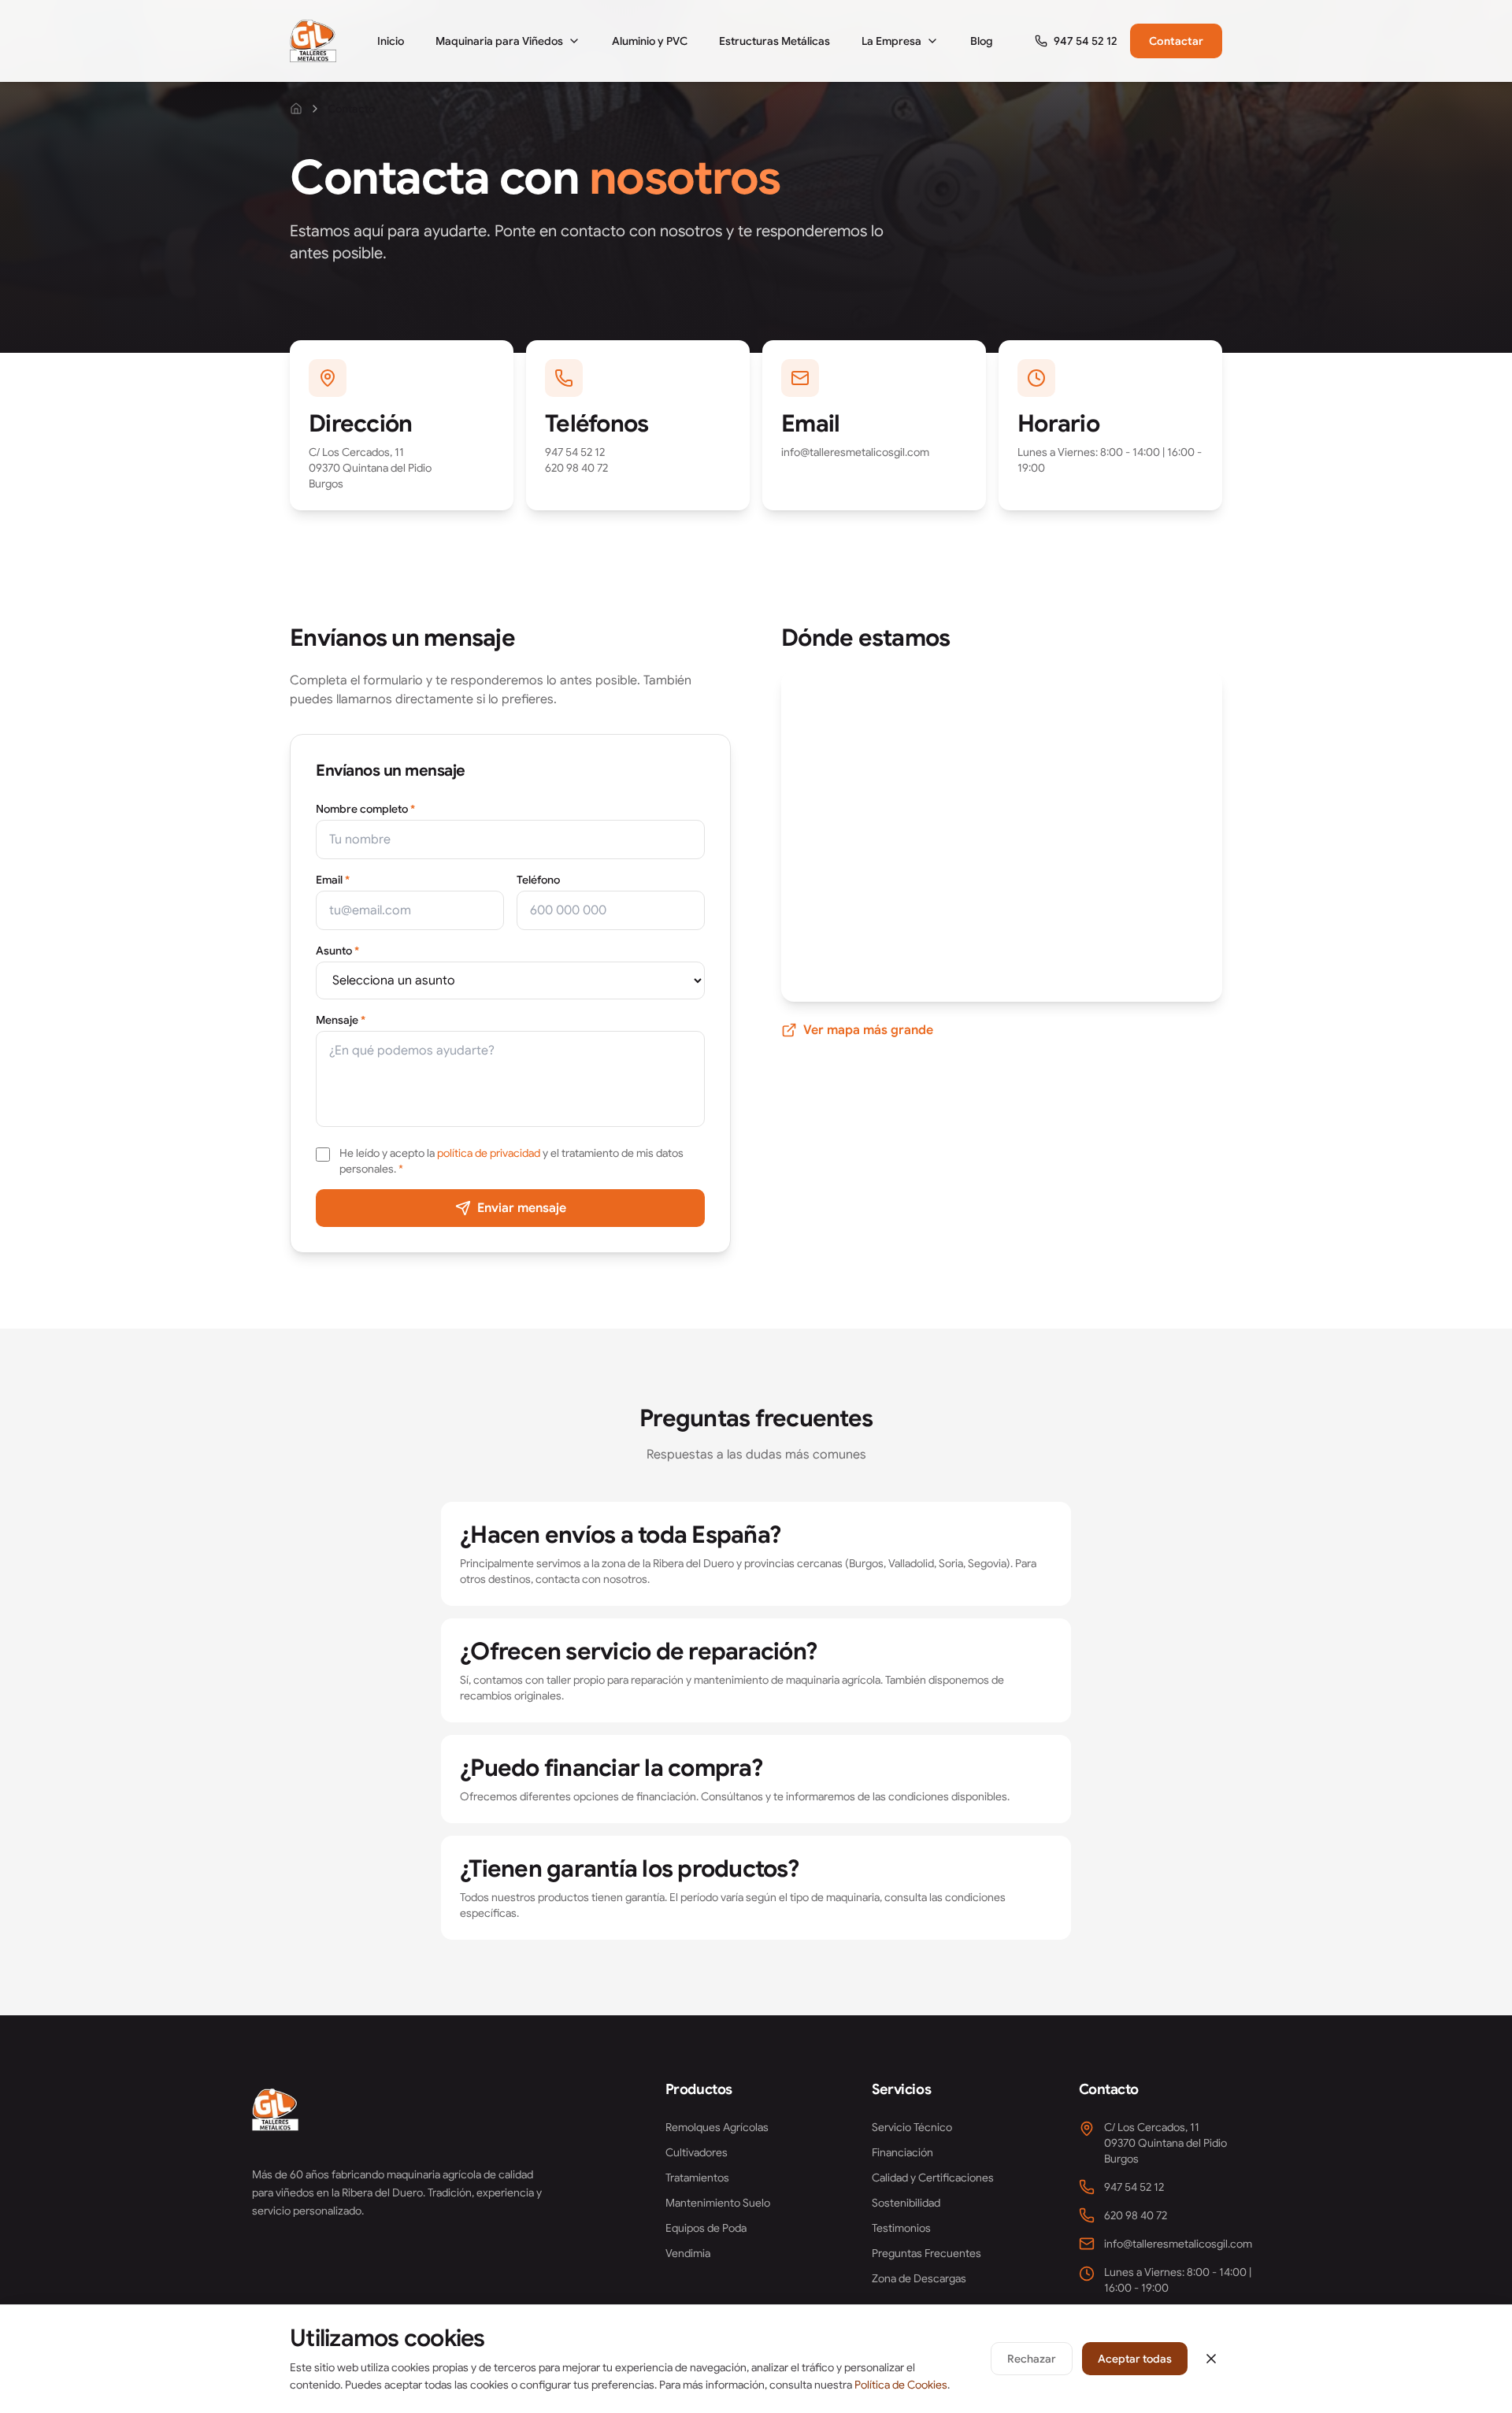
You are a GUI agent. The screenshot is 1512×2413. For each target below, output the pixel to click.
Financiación (902, 2152)
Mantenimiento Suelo (718, 2203)
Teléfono (538, 880)
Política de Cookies (901, 2385)
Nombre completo (365, 809)
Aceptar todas (1135, 2359)
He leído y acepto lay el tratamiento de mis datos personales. (511, 1161)
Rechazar (1032, 2359)
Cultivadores (697, 2152)
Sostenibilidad (906, 2203)
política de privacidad (489, 1153)
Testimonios (901, 2228)
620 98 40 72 (576, 468)
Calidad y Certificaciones (933, 2178)
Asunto (337, 951)
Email (333, 880)
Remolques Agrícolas (717, 2127)
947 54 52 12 (575, 452)
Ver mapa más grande (868, 1030)
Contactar (1176, 41)
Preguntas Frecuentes (926, 2253)
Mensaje (341, 1020)
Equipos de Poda (706, 2228)
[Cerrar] (1211, 2359)
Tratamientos (697, 2178)
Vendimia (688, 2253)
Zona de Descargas (919, 2278)
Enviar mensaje (522, 1208)
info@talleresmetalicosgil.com (855, 452)
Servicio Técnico (912, 2127)
